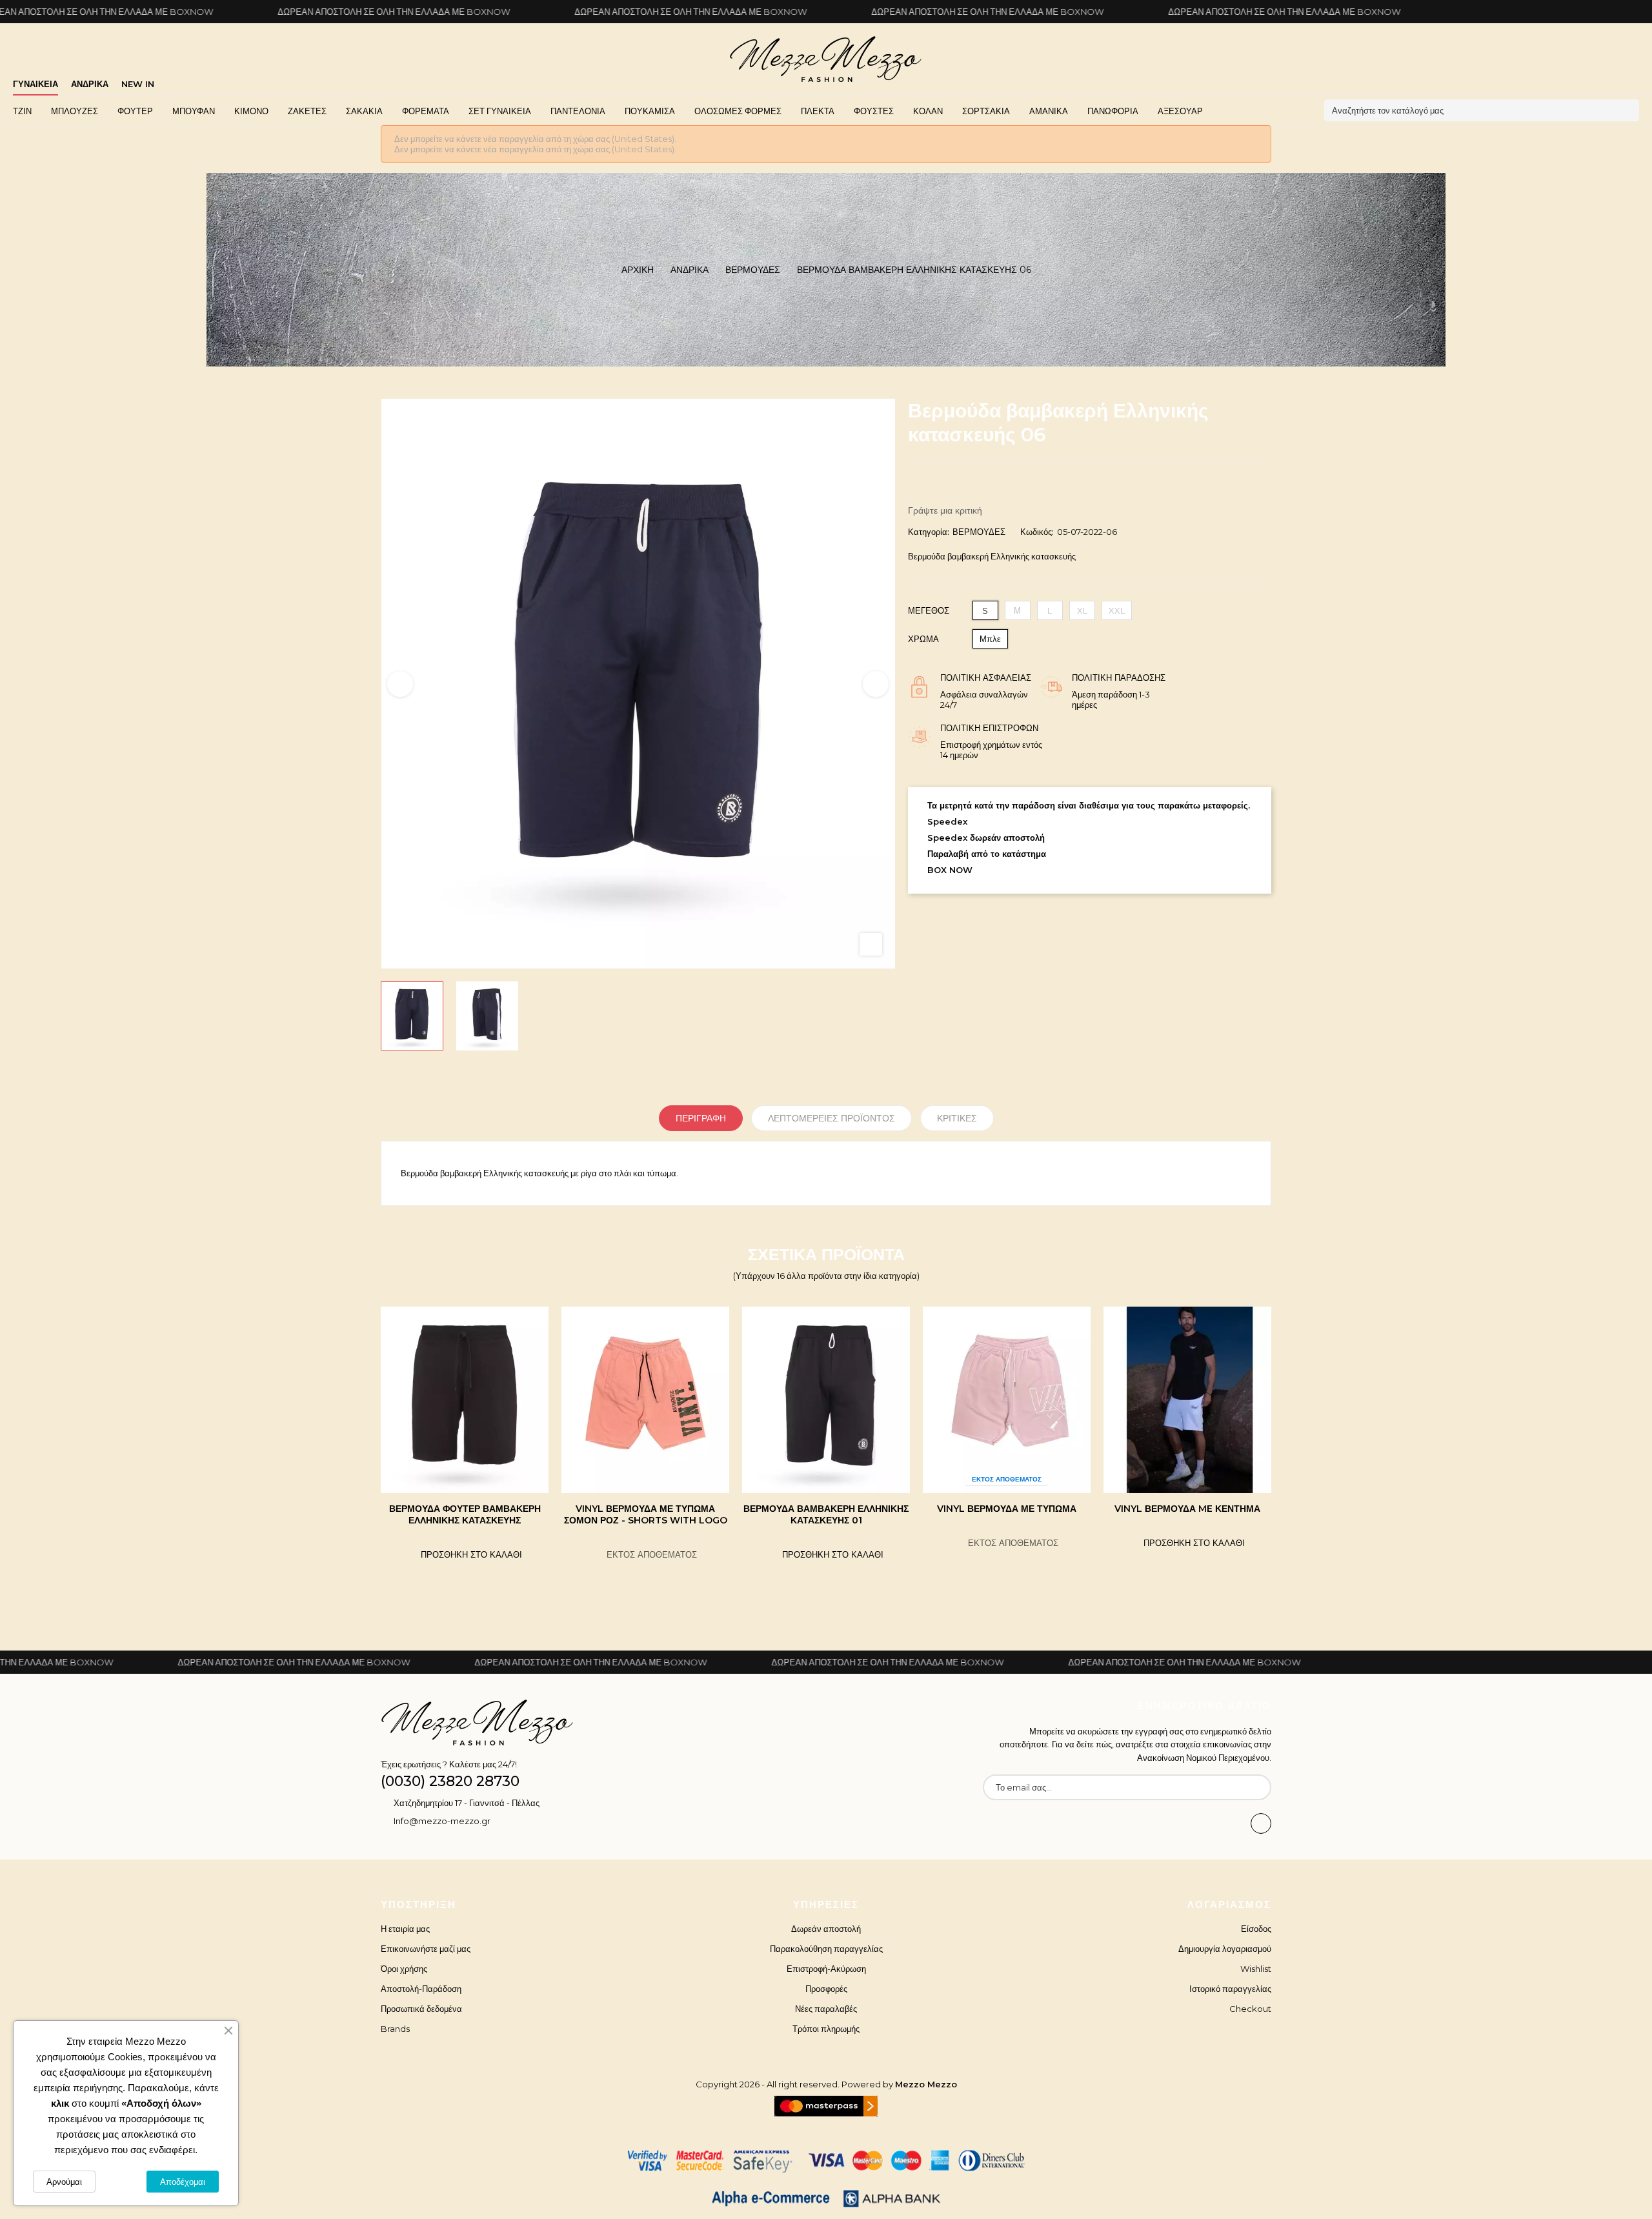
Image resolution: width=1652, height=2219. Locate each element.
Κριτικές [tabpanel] (957, 1118)
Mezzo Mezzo (926, 2084)
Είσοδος (1256, 1929)
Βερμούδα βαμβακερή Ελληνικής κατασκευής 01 (645, 1514)
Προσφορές (826, 1989)
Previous (400, 684)
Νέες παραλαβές (826, 2009)
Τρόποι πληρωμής (826, 2029)
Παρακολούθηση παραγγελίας (826, 1949)
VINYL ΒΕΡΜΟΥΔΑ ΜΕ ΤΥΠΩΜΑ (826, 1509)
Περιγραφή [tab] (701, 1118)
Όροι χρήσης (404, 1969)
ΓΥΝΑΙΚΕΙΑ (35, 84)
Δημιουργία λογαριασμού (1225, 1949)
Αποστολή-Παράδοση (421, 1989)
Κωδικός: (1037, 532)
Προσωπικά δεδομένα (421, 2009)
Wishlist (1256, 1969)
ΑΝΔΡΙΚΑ (90, 84)
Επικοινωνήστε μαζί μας (426, 1949)
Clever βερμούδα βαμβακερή (1187, 1509)
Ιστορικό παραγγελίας (1230, 1989)
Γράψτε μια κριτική (945, 510)
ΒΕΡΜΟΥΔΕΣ (979, 532)
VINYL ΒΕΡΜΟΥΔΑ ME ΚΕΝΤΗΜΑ (1007, 1509)
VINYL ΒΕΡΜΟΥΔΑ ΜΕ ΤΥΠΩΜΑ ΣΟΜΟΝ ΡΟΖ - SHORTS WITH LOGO (465, 1514)
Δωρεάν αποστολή (826, 1929)
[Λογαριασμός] (1635, 79)
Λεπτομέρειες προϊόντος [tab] (831, 1118)
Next (876, 684)
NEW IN (138, 84)
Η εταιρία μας (405, 1929)
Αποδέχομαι (183, 2182)
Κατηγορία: (929, 532)
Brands (395, 2029)
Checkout (1250, 2009)
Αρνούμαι (64, 2182)
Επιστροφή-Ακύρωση (826, 1969)
